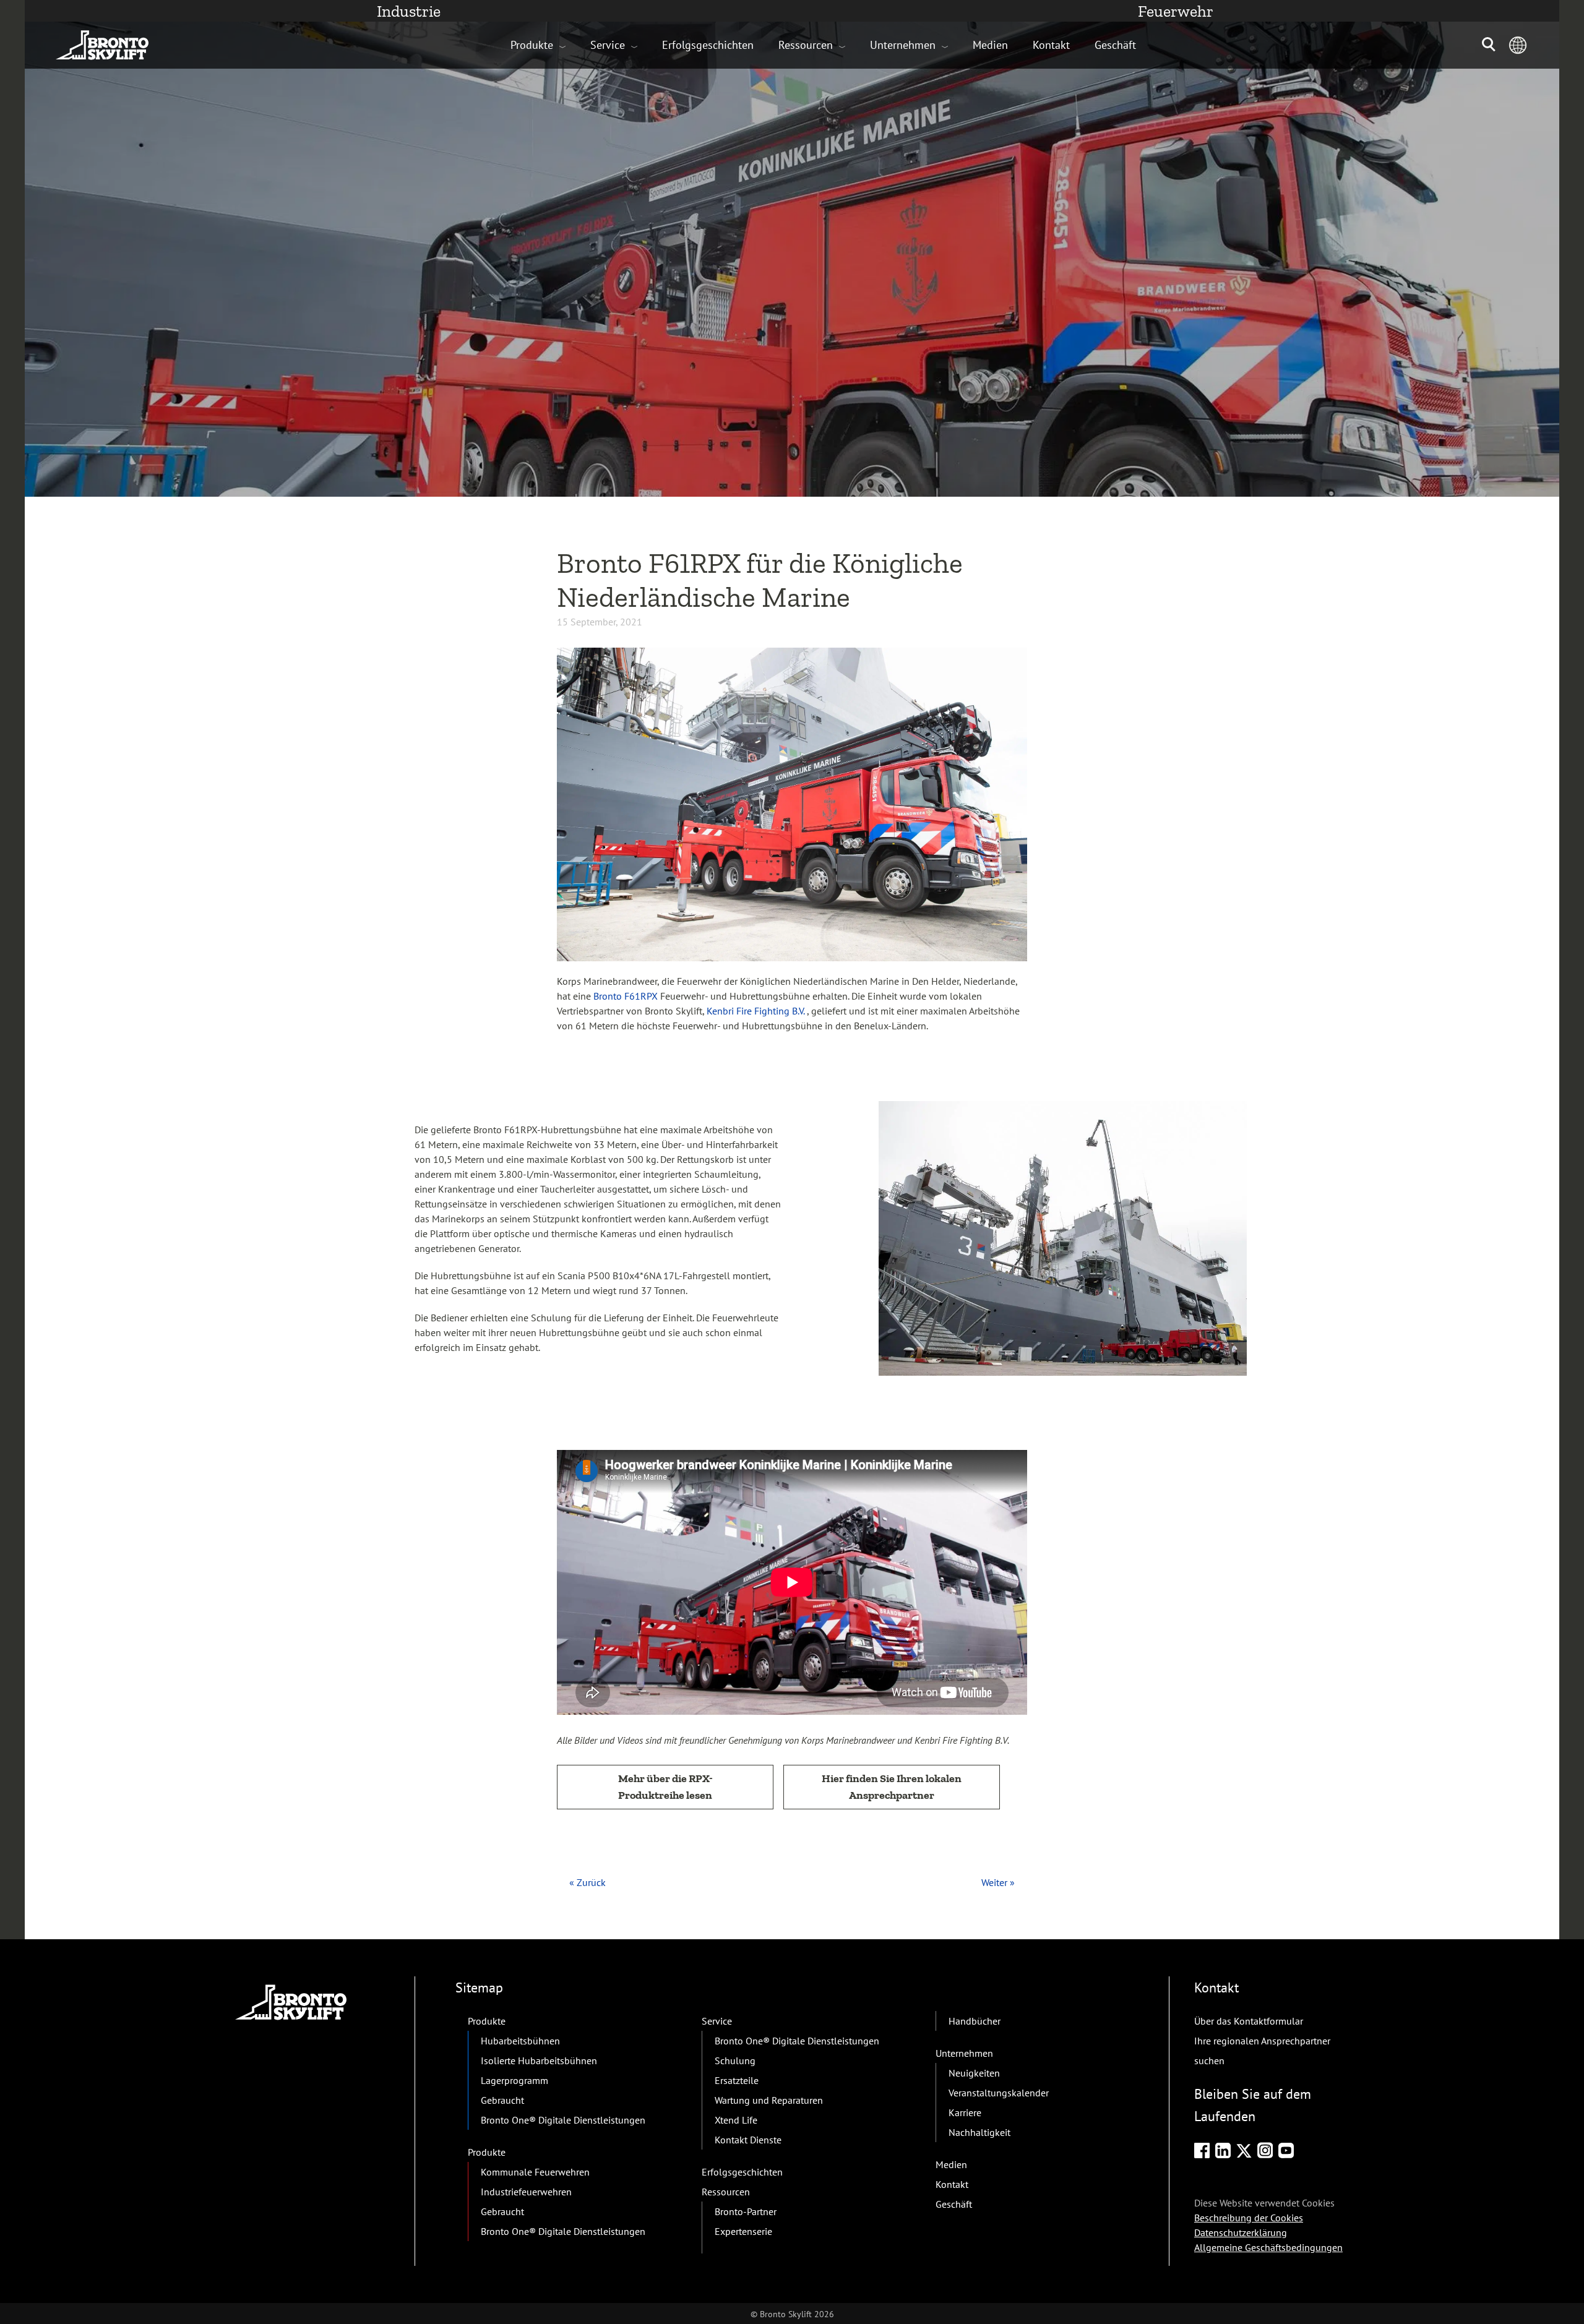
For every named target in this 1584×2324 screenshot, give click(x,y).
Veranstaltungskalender (999, 2093)
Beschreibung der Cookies (1249, 2218)
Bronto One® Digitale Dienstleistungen (563, 2120)
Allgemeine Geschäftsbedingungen (1268, 2247)
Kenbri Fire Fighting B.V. (755, 1011)
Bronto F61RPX (626, 996)
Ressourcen (806, 45)
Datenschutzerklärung (1241, 2232)
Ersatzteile (737, 2080)
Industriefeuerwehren (526, 2192)
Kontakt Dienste (748, 2140)
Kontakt (1051, 45)
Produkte (532, 45)
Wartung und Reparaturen (769, 2100)
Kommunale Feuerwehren (535, 2172)
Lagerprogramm (514, 2080)
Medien (990, 45)
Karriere (965, 2112)
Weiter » (998, 1882)
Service (608, 45)
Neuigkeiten (974, 2073)
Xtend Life (736, 2120)
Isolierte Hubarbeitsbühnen (539, 2060)
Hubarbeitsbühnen (520, 2041)
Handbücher (975, 2021)
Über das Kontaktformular (1249, 2021)
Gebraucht (502, 2100)
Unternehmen (903, 45)
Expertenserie (743, 2231)
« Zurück (588, 1882)
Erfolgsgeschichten (708, 45)
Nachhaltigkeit (979, 2132)
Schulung (735, 2060)
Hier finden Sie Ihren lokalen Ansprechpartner (892, 1787)
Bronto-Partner (746, 2211)
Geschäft (1115, 45)
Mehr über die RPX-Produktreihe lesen (665, 1787)
